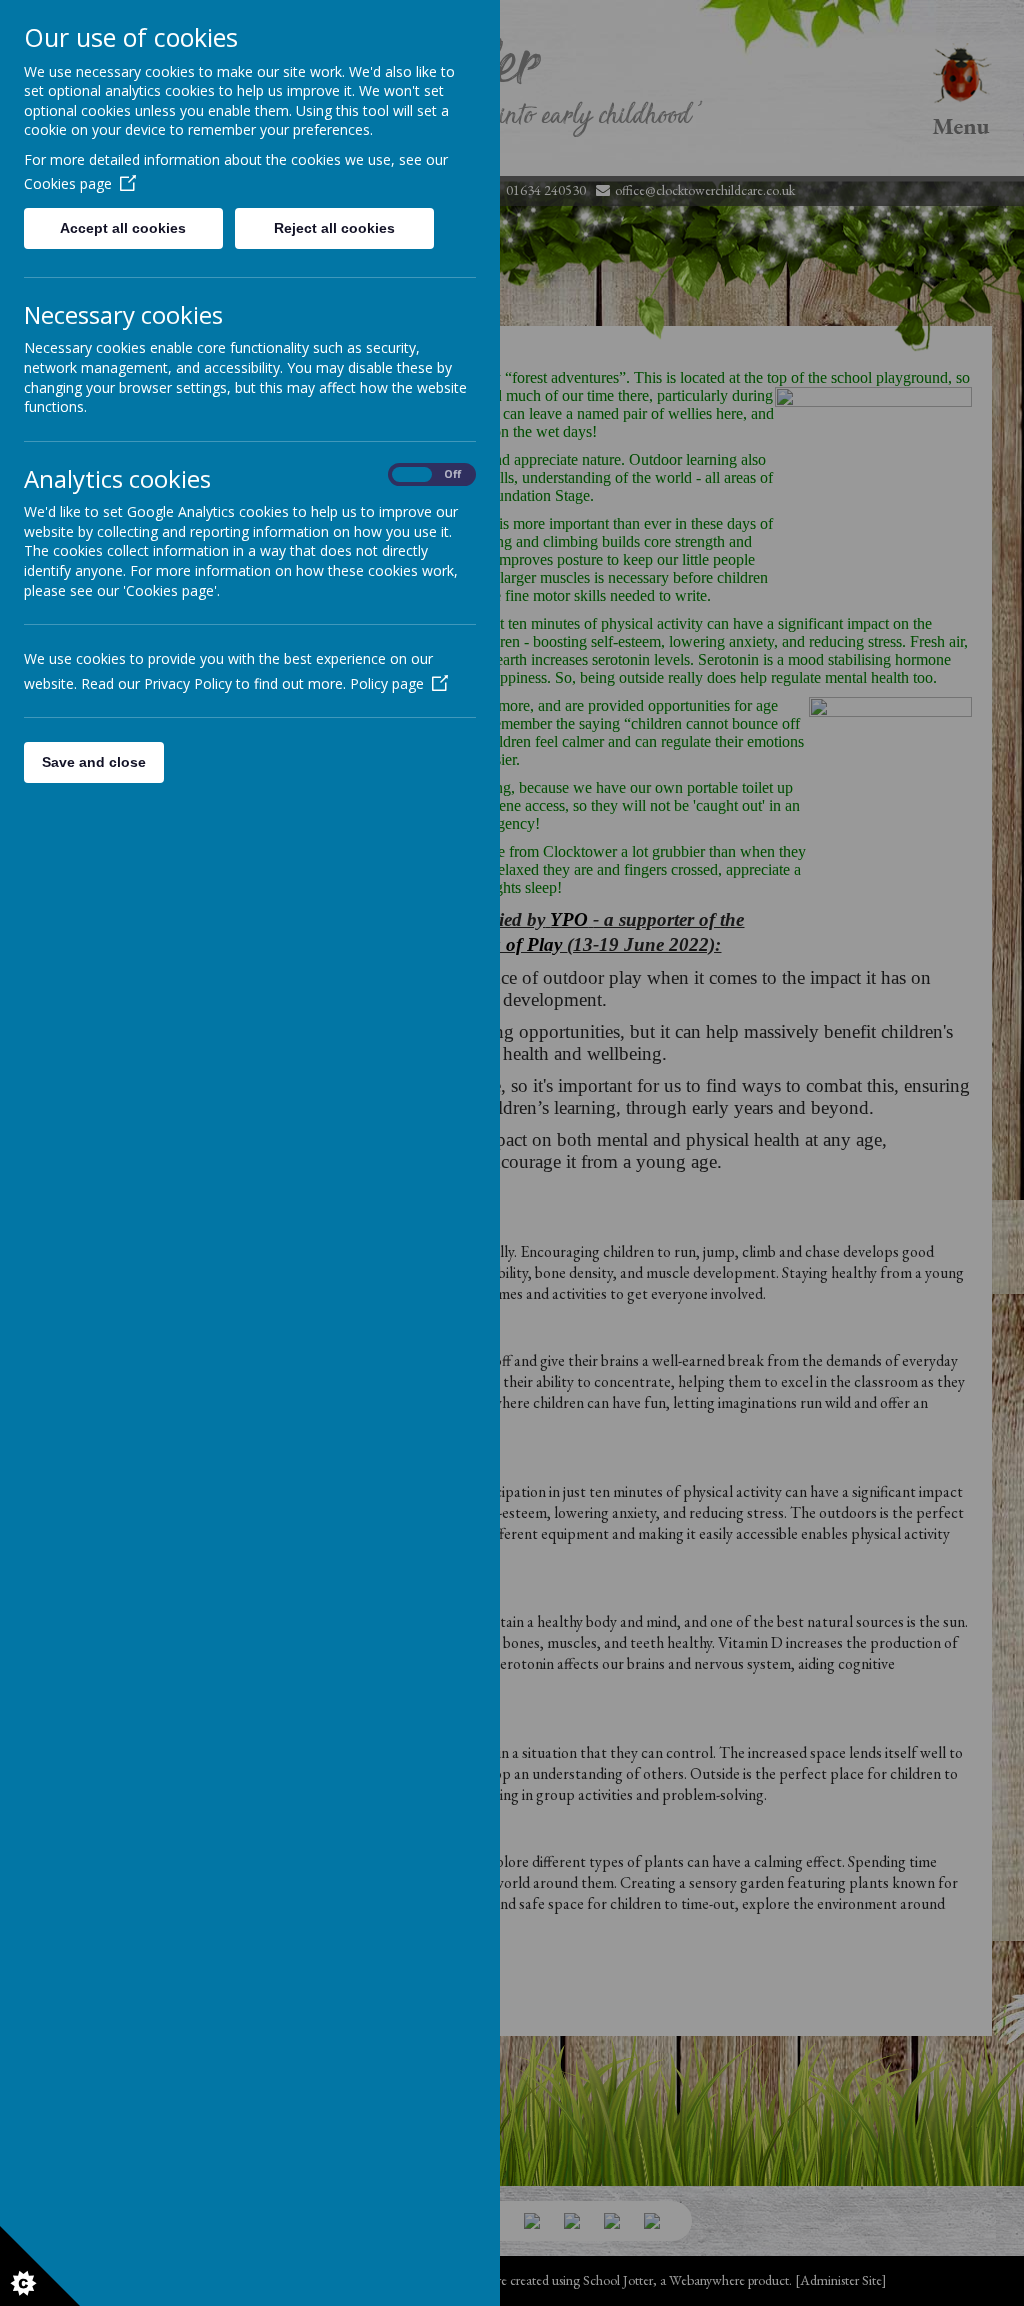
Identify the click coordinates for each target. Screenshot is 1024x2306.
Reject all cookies (334, 228)
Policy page (387, 683)
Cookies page (68, 183)
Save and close (94, 762)
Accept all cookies (123, 228)
